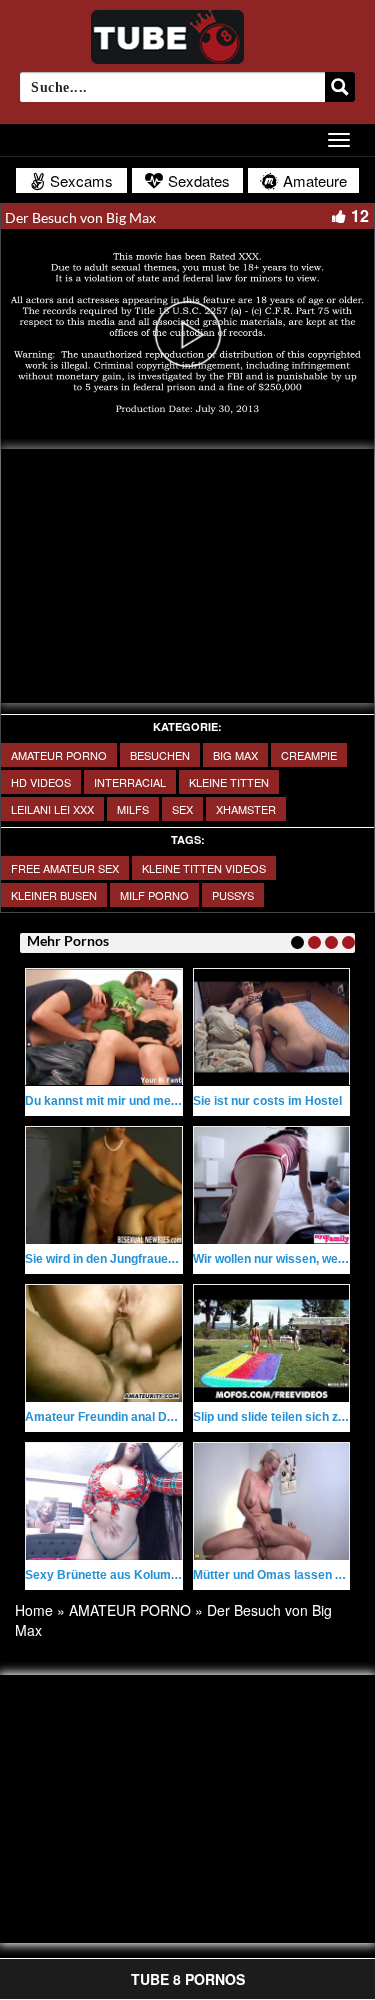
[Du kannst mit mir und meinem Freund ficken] (104, 1027)
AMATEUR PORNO (59, 755)
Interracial (130, 782)
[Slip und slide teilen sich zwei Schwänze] (272, 1343)
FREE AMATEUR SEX (65, 868)
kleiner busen (54, 895)
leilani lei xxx (52, 809)
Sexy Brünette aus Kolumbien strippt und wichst (162, 1575)
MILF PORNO (154, 895)
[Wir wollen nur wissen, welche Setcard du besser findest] (272, 1185)
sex (182, 809)
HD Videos (41, 782)
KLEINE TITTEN (229, 782)
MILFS (133, 809)
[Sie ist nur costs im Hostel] (272, 1027)
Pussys (233, 895)
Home (34, 1610)
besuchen (160, 755)
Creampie (309, 755)
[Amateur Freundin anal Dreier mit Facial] (104, 1343)
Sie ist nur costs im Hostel (267, 1101)
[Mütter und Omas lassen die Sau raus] (272, 1501)
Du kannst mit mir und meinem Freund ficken (152, 1101)
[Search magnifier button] (340, 87)
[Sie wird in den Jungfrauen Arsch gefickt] (104, 1185)
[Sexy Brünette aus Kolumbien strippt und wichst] (104, 1501)
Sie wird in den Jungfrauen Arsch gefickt (140, 1259)
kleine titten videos (204, 868)
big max (235, 755)
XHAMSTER (246, 809)
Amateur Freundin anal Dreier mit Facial (138, 1417)
